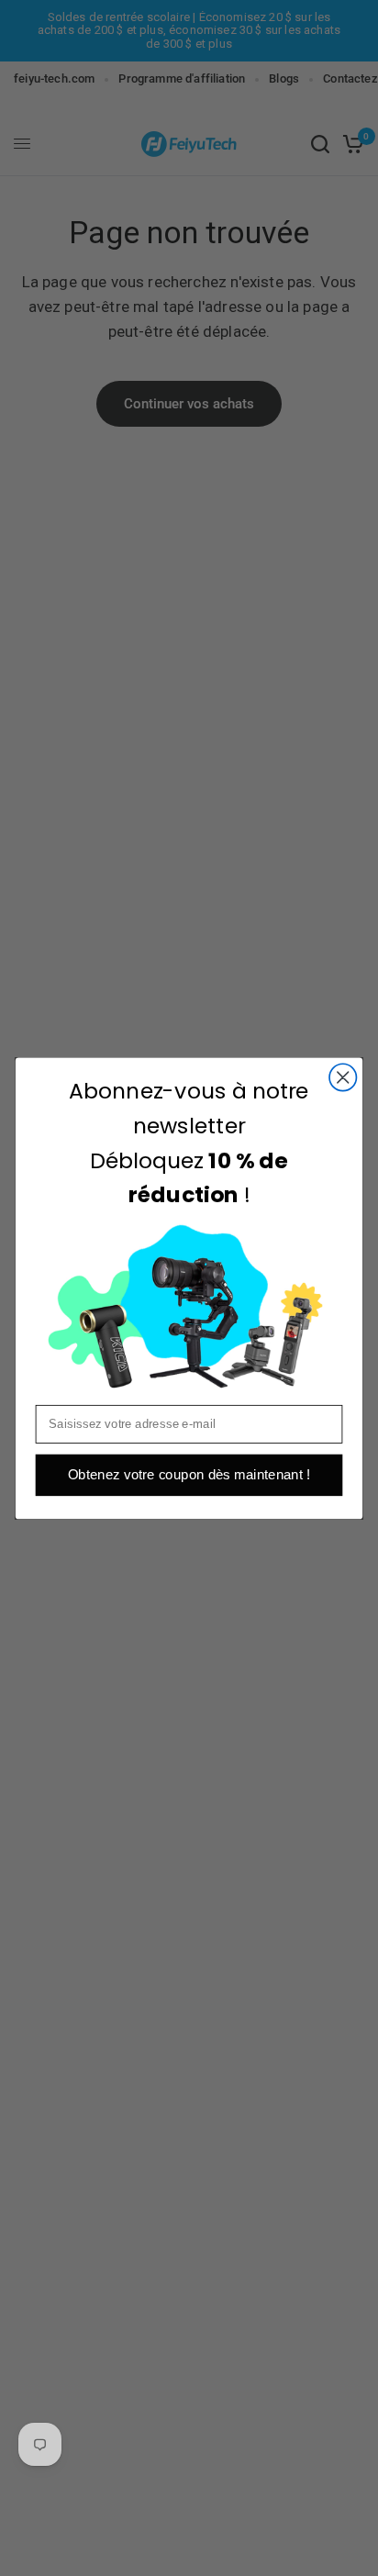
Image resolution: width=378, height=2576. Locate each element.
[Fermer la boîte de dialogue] (343, 1077)
